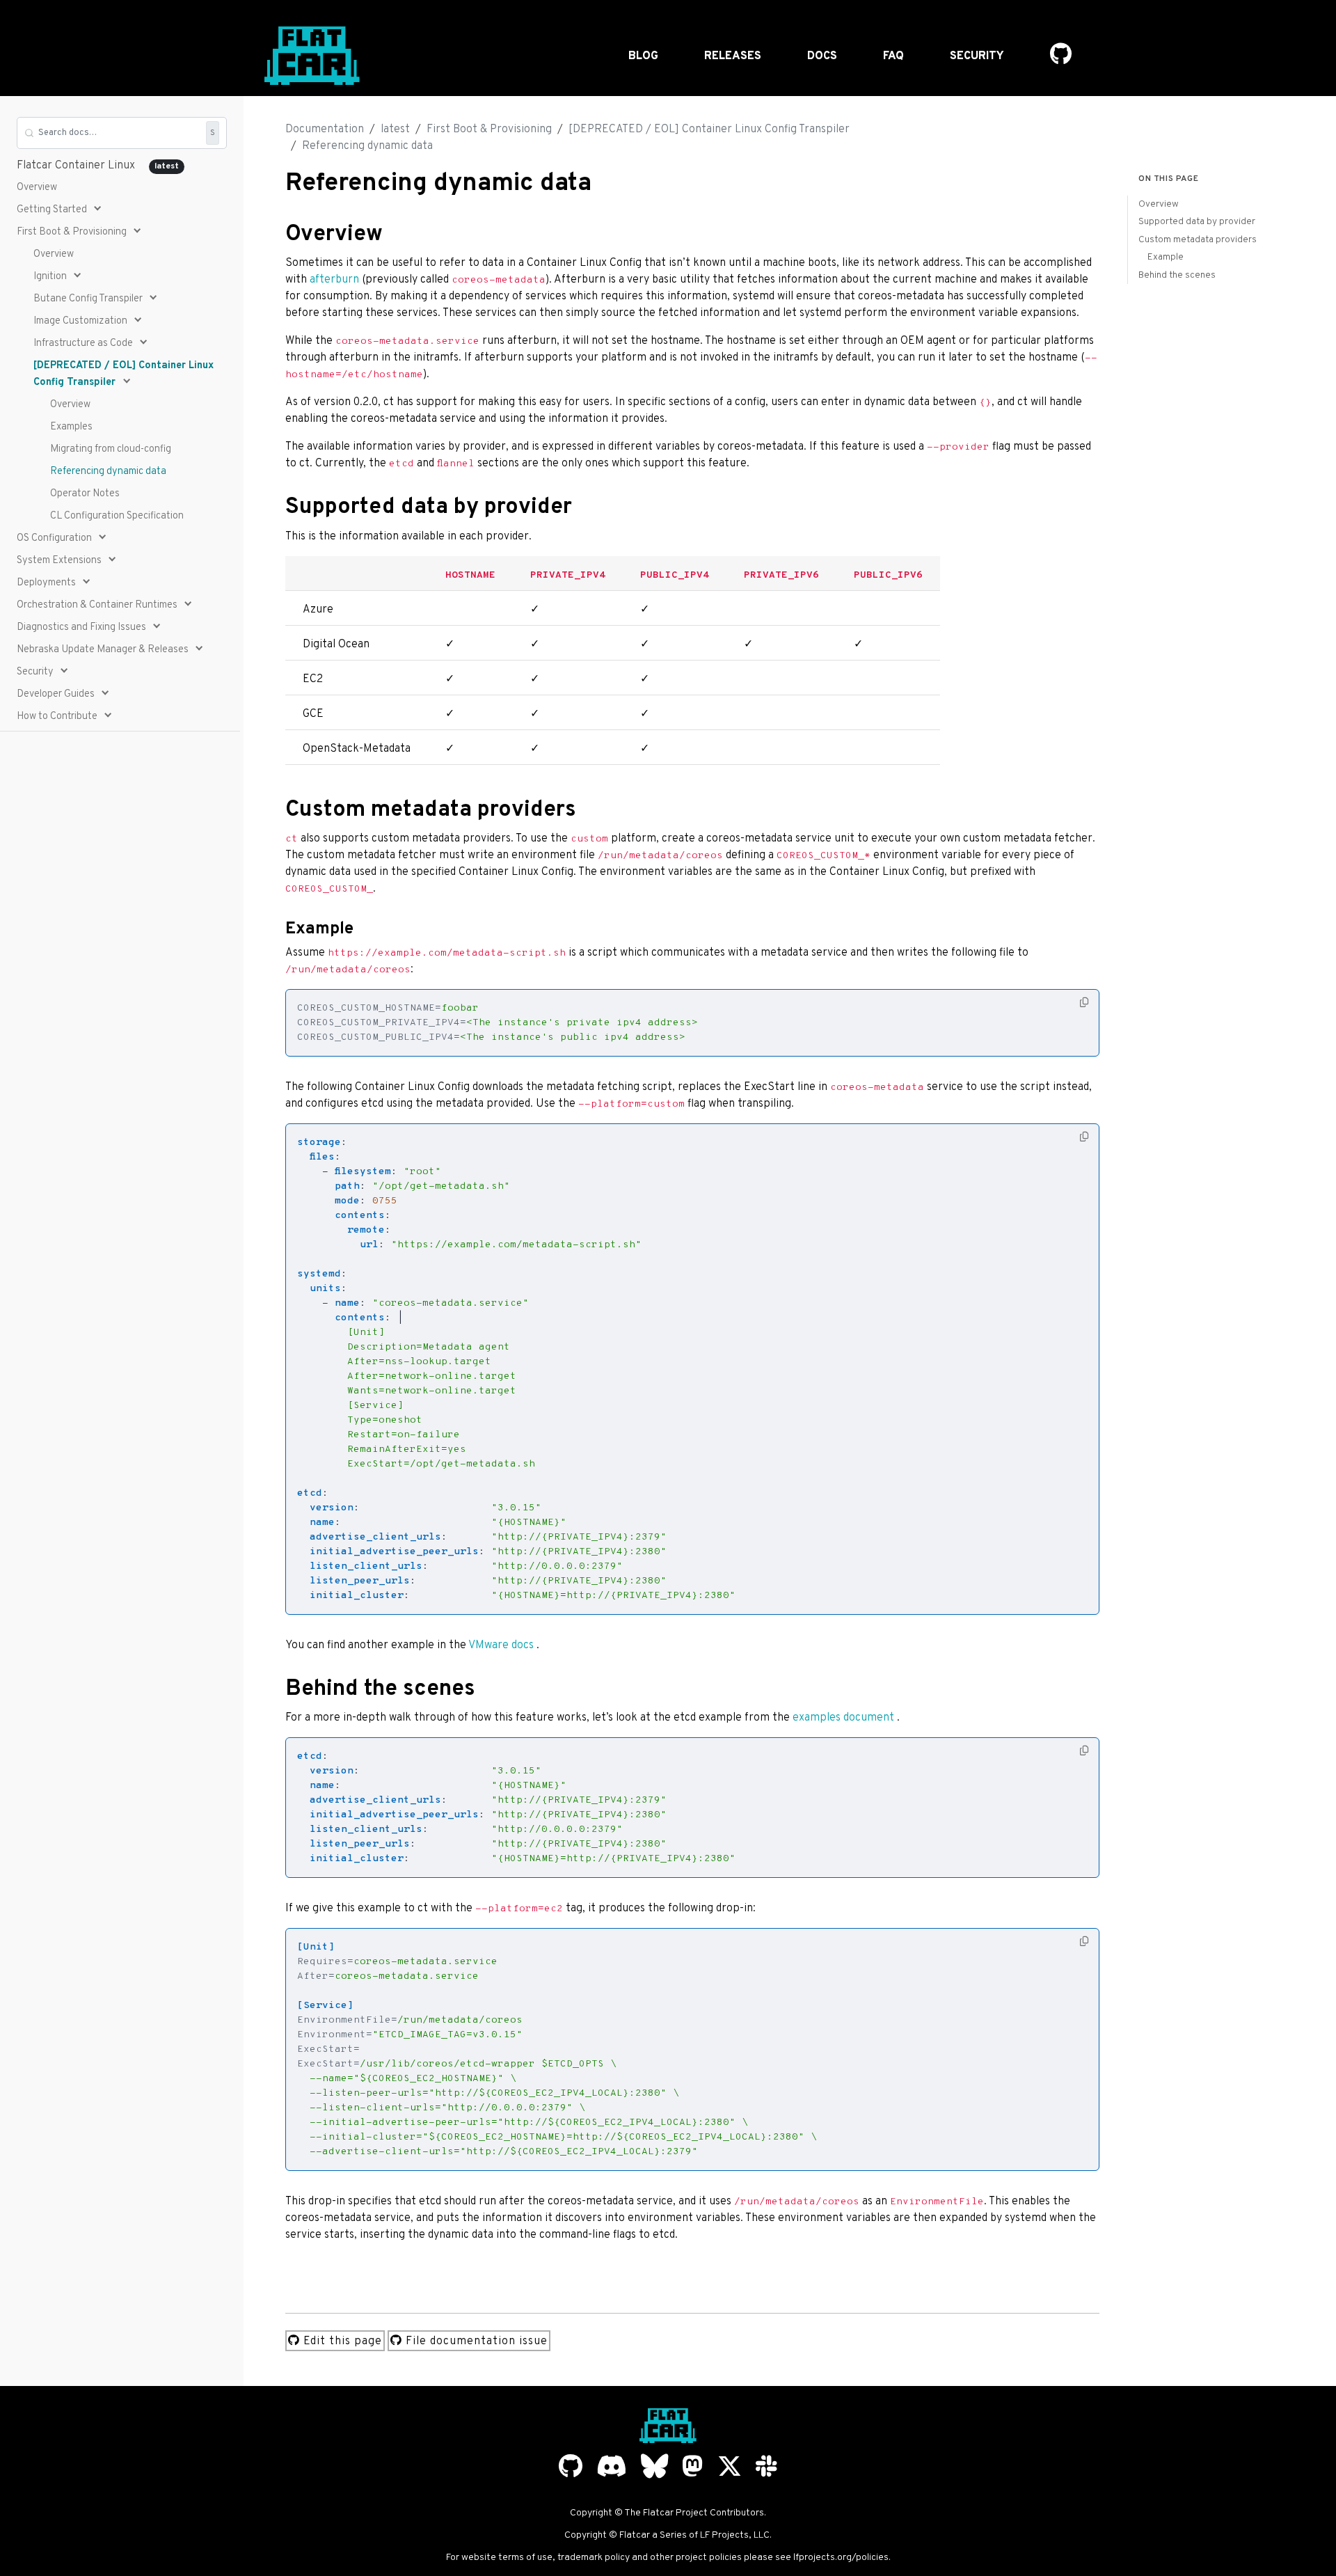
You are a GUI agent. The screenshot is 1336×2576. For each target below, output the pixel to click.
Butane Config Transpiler (89, 299)
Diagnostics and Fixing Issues (82, 627)
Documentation (325, 129)
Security (977, 56)
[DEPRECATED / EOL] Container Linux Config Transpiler (124, 374)
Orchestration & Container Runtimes (98, 605)
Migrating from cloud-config (111, 449)
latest (395, 129)
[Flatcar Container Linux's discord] (612, 2466)
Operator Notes (85, 494)
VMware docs (501, 1645)
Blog (643, 56)
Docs (822, 56)
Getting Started (53, 210)
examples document (843, 1718)
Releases (733, 56)
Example (1166, 257)
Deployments (47, 583)
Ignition (51, 277)
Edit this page (341, 2341)
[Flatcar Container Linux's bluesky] (654, 2466)
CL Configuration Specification (117, 516)
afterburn (334, 280)
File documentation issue (475, 2341)
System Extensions (60, 561)
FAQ (893, 56)
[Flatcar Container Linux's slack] (766, 2466)
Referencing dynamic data (108, 472)
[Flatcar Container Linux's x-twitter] (730, 2466)
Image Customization (81, 321)
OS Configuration (55, 538)
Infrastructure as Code (84, 343)
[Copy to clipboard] (1084, 1003)
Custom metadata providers (1198, 240)
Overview (37, 188)
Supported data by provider (1197, 222)
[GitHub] (1061, 56)
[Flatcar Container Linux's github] (571, 2466)
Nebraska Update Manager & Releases (104, 650)
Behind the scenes (1177, 275)
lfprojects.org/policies (841, 2558)
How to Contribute (58, 717)
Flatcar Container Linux (98, 166)
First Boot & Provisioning (73, 232)
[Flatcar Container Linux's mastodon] (693, 2466)
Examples (71, 427)
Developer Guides (57, 694)
